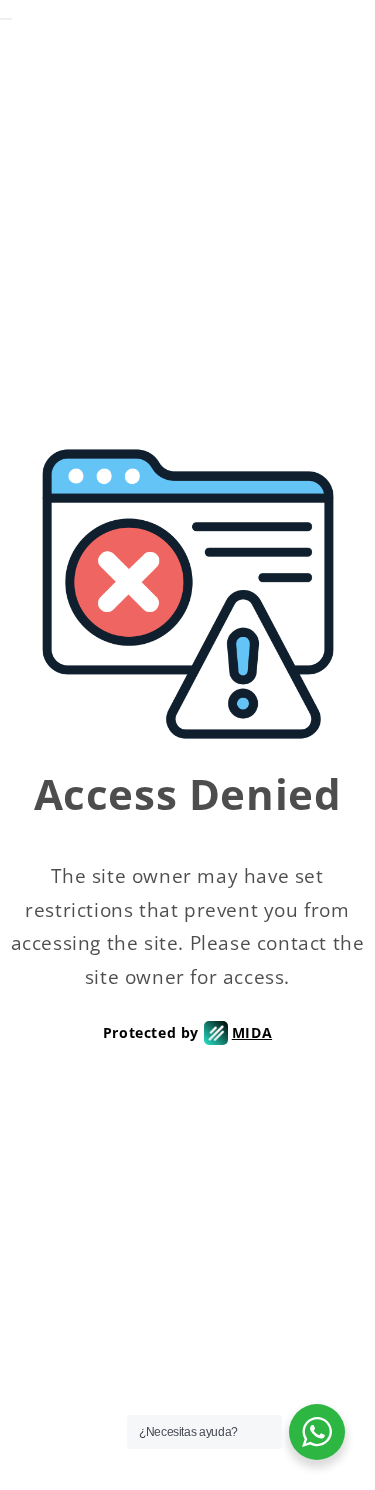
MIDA (252, 1032)
